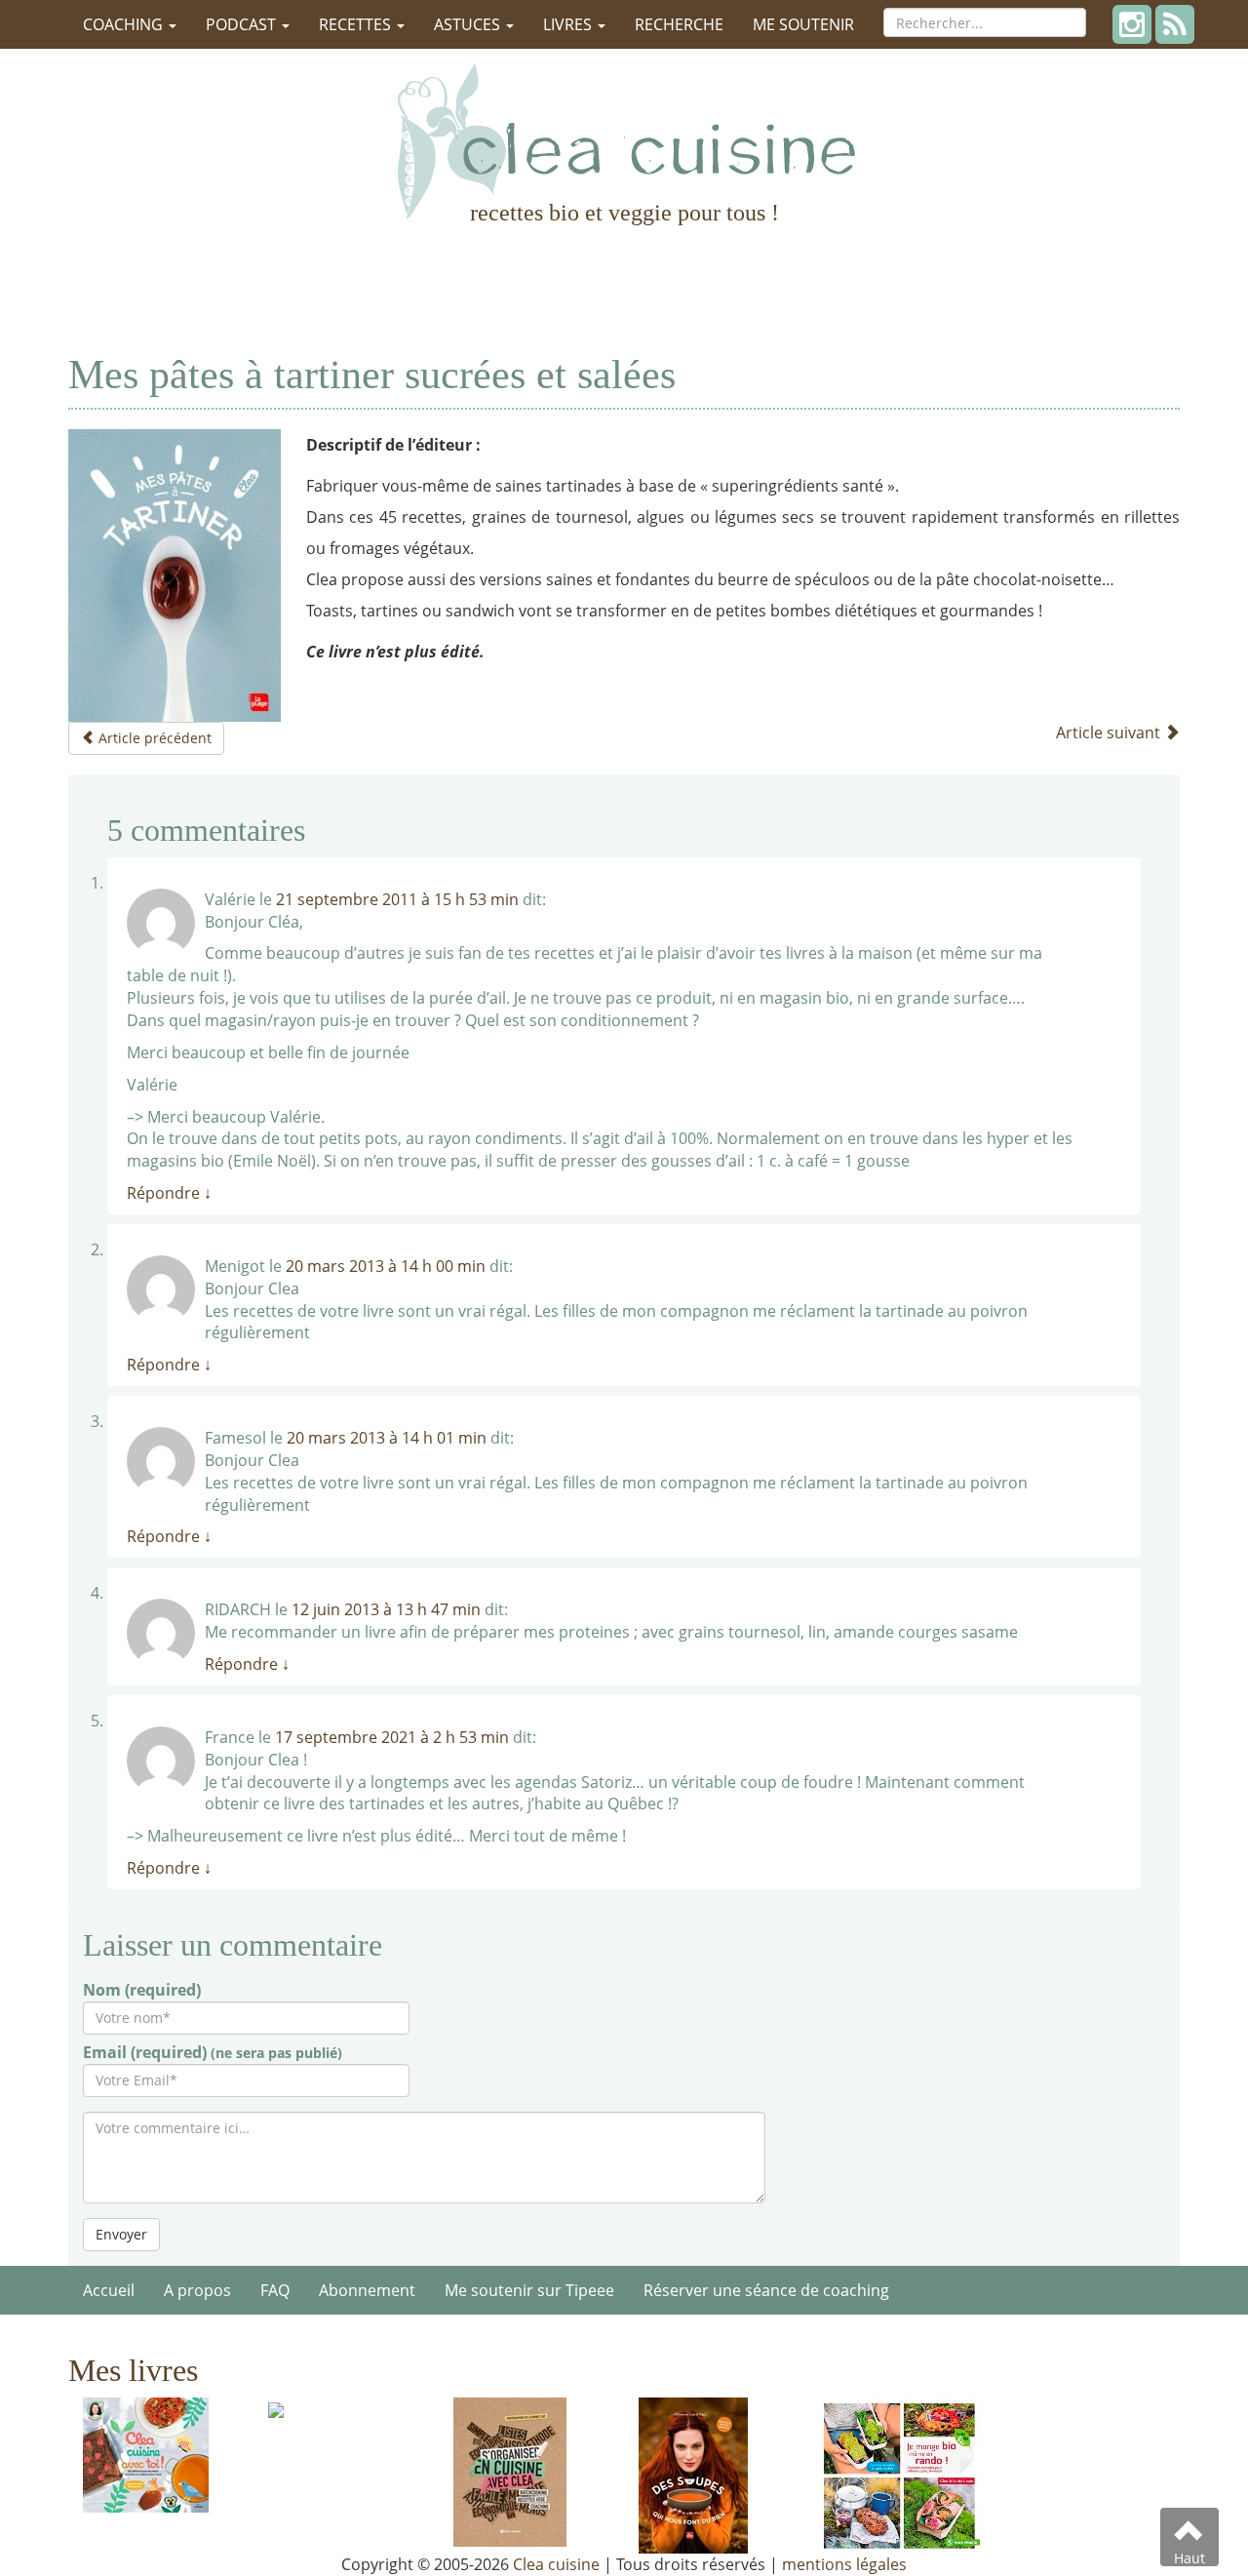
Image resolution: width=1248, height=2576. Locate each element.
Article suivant (1110, 733)
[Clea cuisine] (624, 141)
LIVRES (569, 24)
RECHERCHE (679, 24)
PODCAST (243, 24)
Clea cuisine (556, 2564)
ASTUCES (469, 24)
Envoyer (121, 2234)
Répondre (169, 1193)
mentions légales (844, 2564)
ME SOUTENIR (803, 24)
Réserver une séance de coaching (766, 2290)
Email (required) (213, 2052)
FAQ (275, 2290)
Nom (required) (142, 1990)
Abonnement (367, 2290)
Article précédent (153, 738)
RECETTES (357, 24)
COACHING (125, 24)
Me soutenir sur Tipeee (529, 2290)
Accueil (109, 2290)
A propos (197, 2290)
